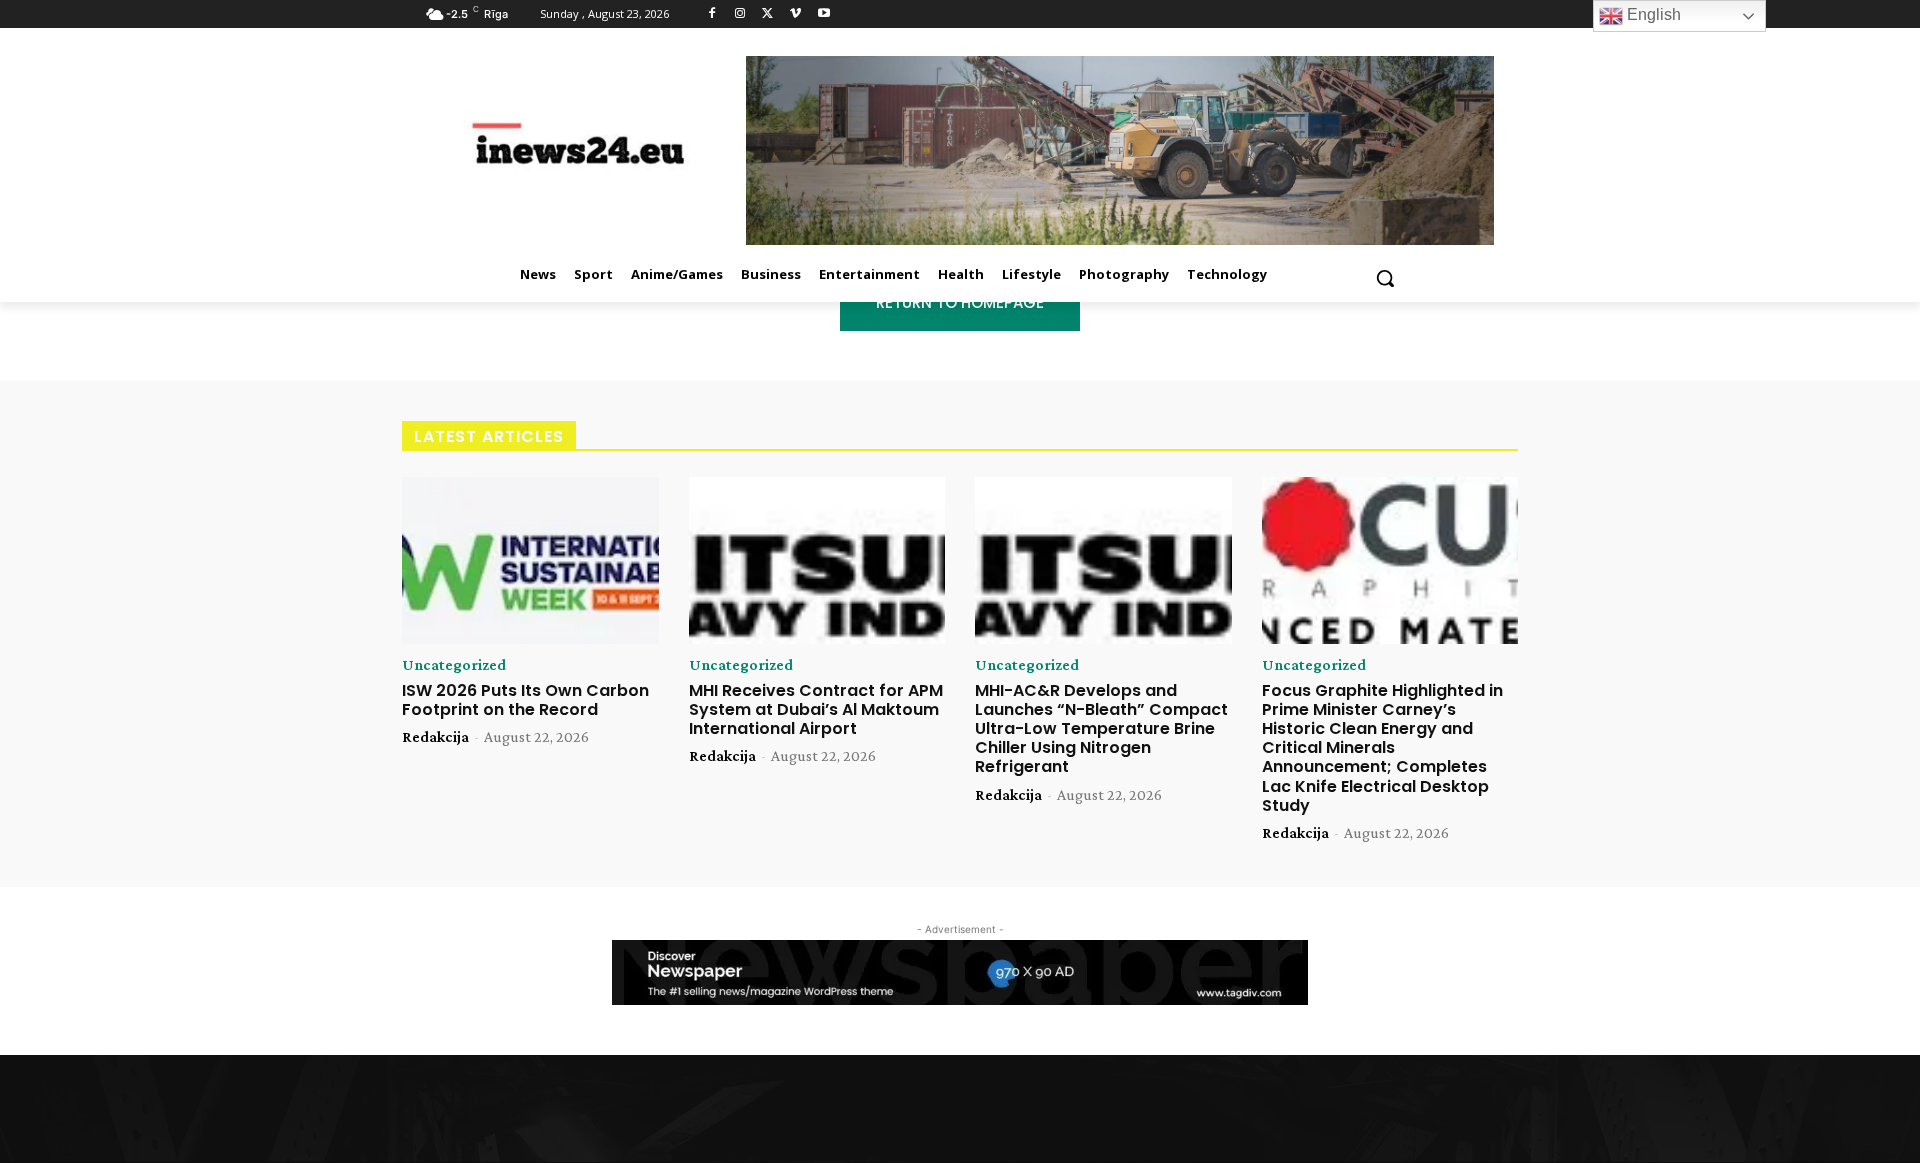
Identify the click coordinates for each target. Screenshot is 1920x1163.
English (1652, 14)
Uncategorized (454, 665)
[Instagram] (740, 14)
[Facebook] (712, 14)
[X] (768, 14)
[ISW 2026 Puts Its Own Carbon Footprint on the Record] (530, 560)
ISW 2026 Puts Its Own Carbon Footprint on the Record (525, 700)
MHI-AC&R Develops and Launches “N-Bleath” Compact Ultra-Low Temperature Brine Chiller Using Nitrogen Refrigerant (1101, 729)
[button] (1385, 278)
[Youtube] (823, 14)
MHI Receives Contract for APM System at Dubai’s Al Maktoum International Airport (816, 709)
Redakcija (435, 736)
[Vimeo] (795, 14)
